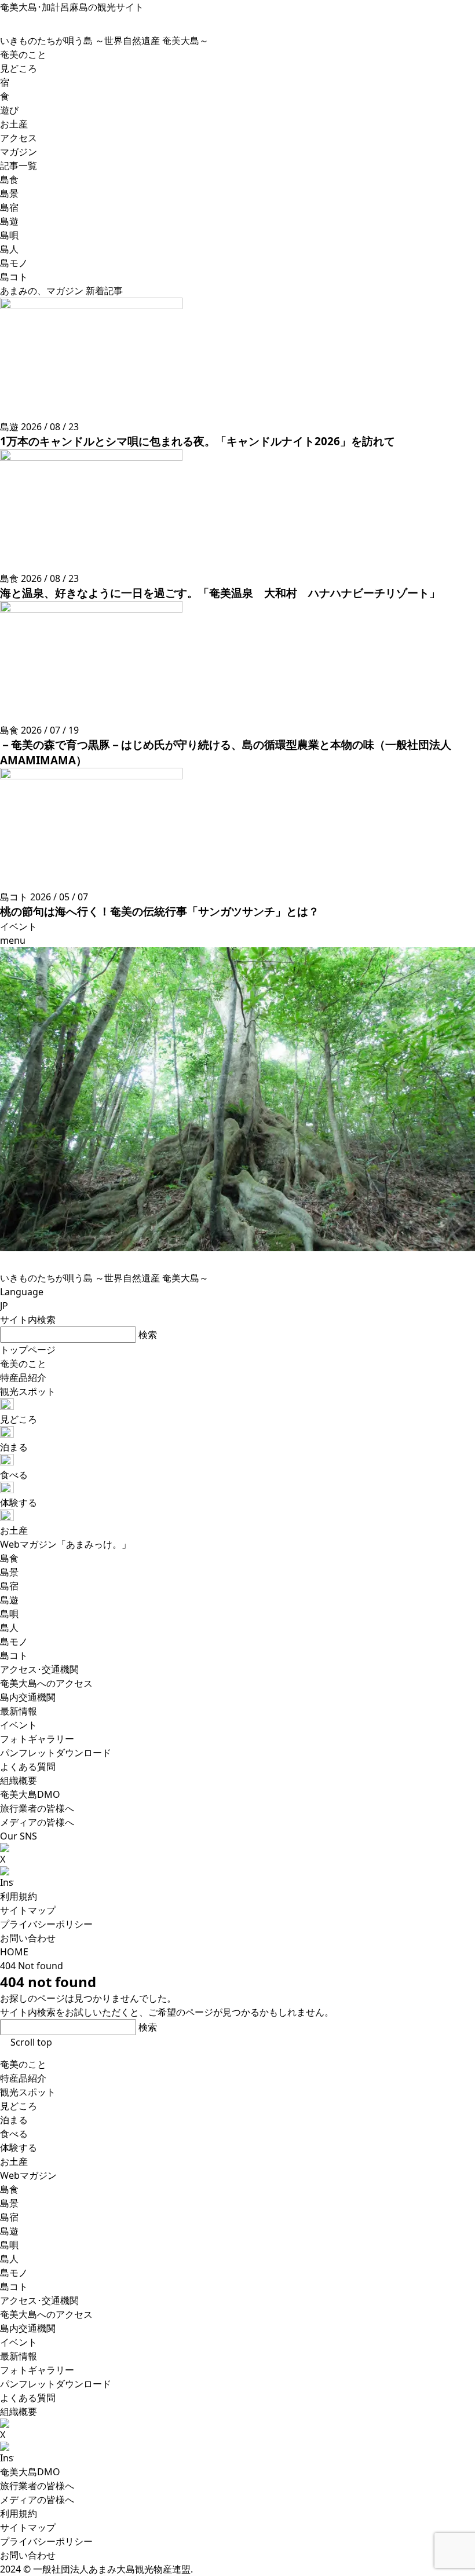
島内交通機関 (28, 2328)
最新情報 (19, 2356)
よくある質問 (28, 2398)
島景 (9, 2203)
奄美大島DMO (30, 2472)
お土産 (14, 2161)
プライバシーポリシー (46, 1924)
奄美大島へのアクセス (46, 2314)
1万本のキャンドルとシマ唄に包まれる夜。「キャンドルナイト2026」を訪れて (198, 441)
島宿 (9, 2217)
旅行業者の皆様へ (37, 2486)
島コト (14, 2286)
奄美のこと (23, 2064)
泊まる (14, 2120)
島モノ (14, 2273)
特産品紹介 (23, 2078)
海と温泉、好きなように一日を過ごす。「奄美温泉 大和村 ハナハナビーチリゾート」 (220, 593)
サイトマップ (28, 1910)
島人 (9, 2259)
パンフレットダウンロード (56, 2384)
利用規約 (19, 1896)
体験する (19, 2148)
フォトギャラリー (37, 2370)
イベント (19, 2342)
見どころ (19, 2106)
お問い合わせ (28, 1938)
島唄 (9, 2245)
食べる (14, 2134)
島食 (9, 2189)
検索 (148, 1335)
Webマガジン (28, 2175)
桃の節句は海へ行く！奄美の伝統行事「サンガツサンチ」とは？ (160, 911)
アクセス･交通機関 (39, 2300)
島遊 (9, 2231)
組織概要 (19, 2412)
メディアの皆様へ (37, 2500)
